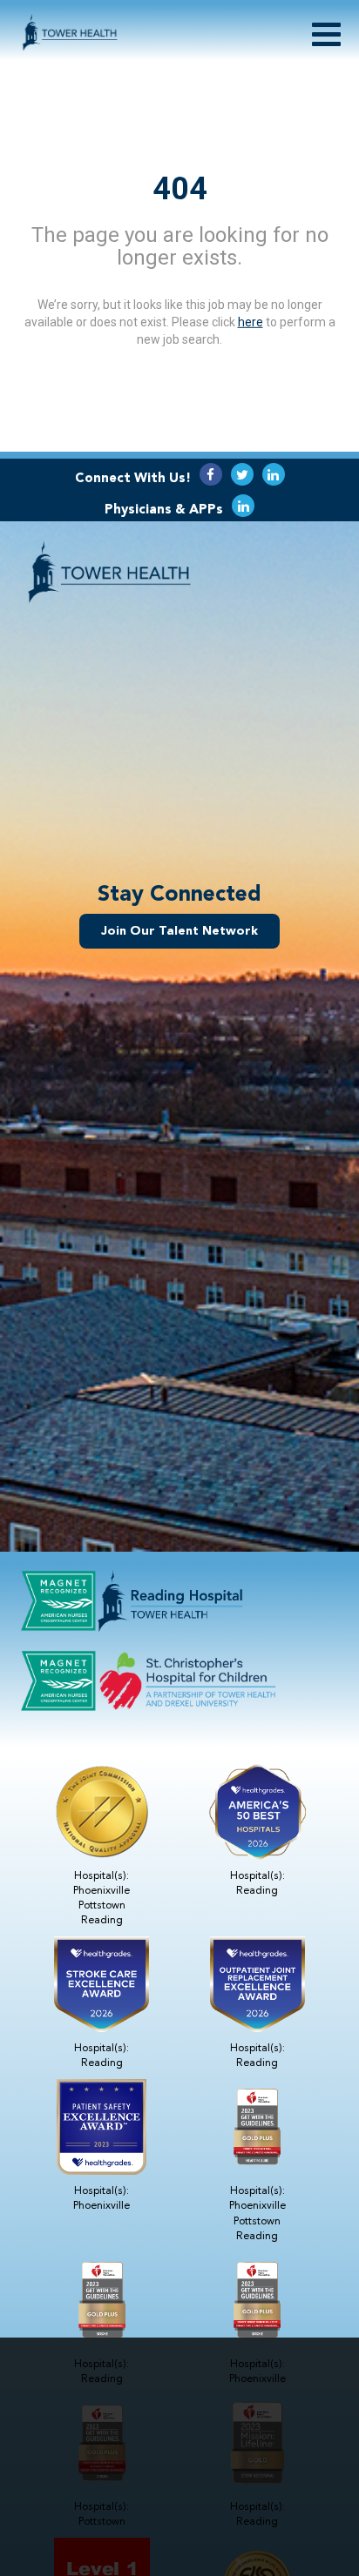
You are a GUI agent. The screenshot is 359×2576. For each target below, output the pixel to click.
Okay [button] (180, 2513)
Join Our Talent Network (179, 931)
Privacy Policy (230, 2466)
